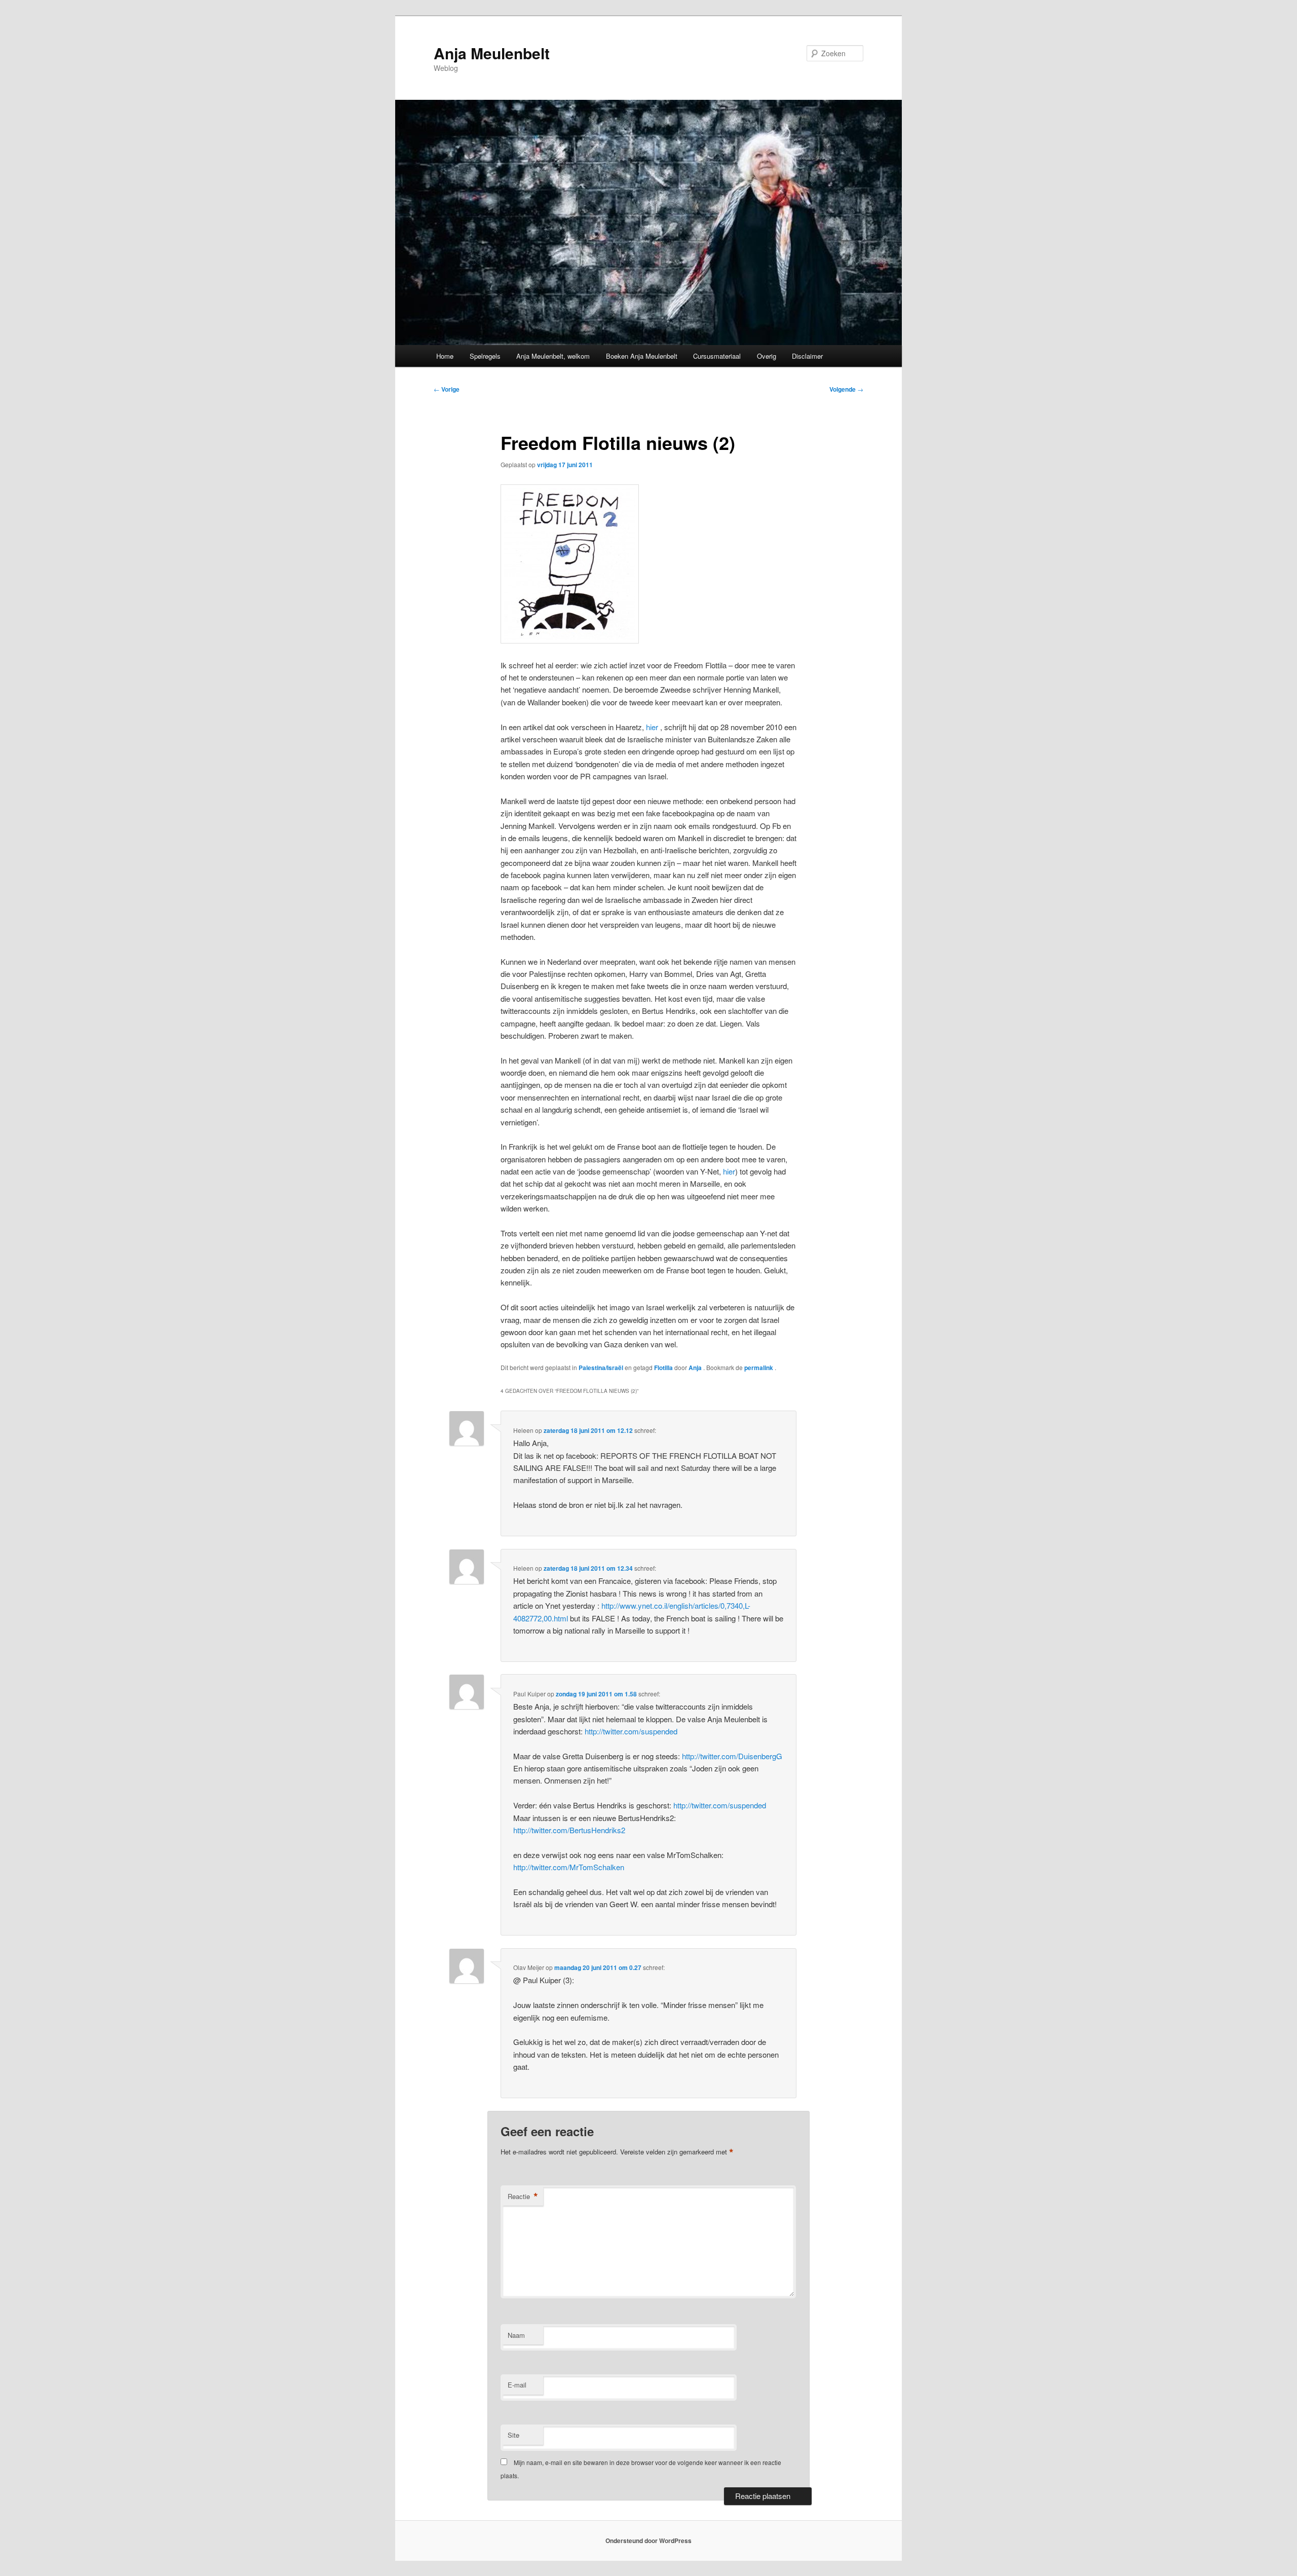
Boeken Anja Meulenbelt (642, 356)
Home (445, 356)
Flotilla (663, 1368)
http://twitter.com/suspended (631, 1731)
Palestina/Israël (601, 1368)
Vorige (447, 389)
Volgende (846, 389)
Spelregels (485, 356)
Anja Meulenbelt (492, 53)
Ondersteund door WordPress (648, 2541)
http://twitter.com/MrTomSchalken (569, 1867)
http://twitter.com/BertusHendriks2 (569, 1830)
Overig (767, 356)
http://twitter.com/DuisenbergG (732, 1756)
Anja (696, 1368)
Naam (516, 2335)
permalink (759, 1368)
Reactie (523, 2196)
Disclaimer (807, 356)
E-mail (517, 2385)
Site (513, 2435)
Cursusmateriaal (717, 356)
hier (653, 727)
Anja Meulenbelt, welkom (553, 356)
